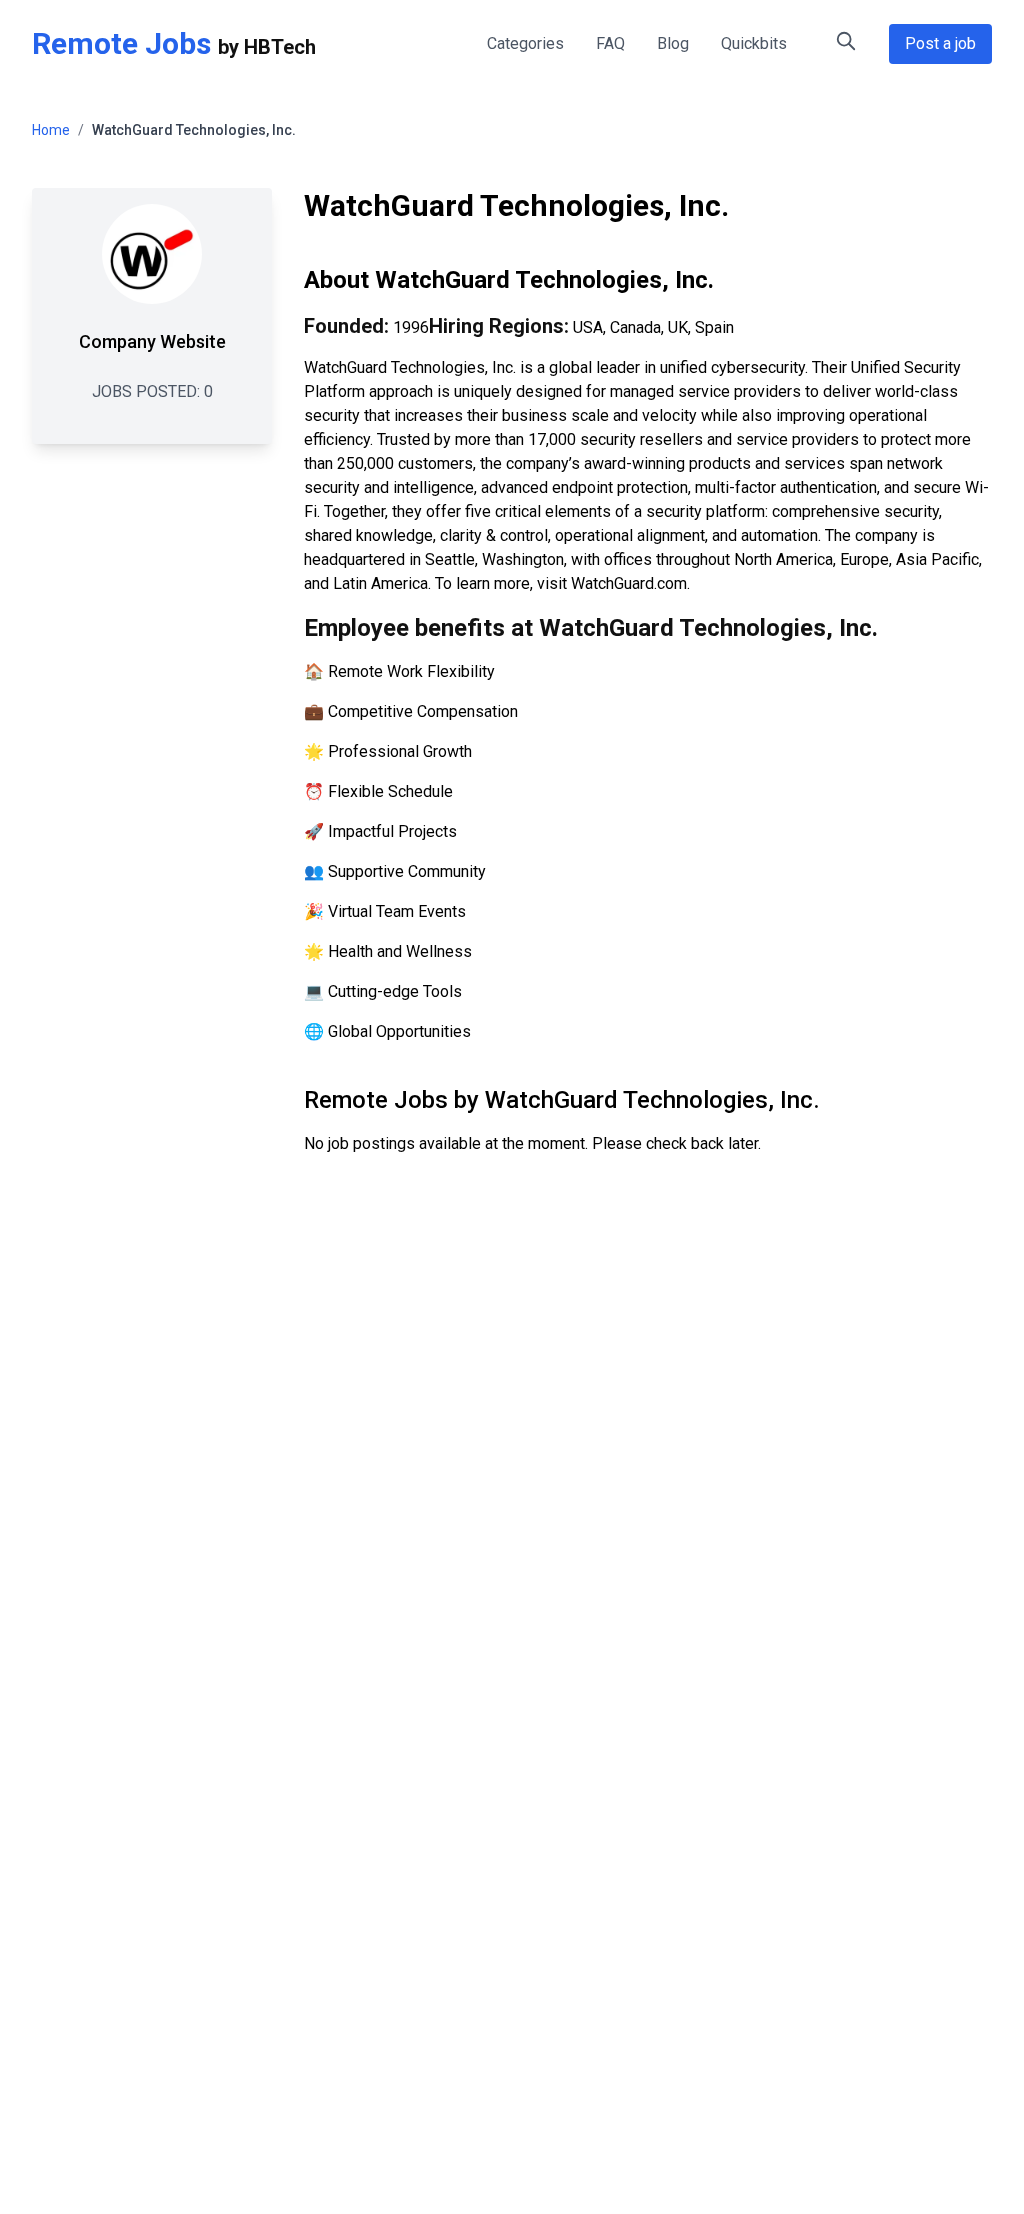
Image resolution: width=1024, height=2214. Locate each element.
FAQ (610, 43)
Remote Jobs (121, 43)
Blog (673, 43)
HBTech (280, 47)
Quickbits (754, 43)
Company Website (152, 341)
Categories (525, 43)
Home (51, 130)
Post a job (940, 43)
